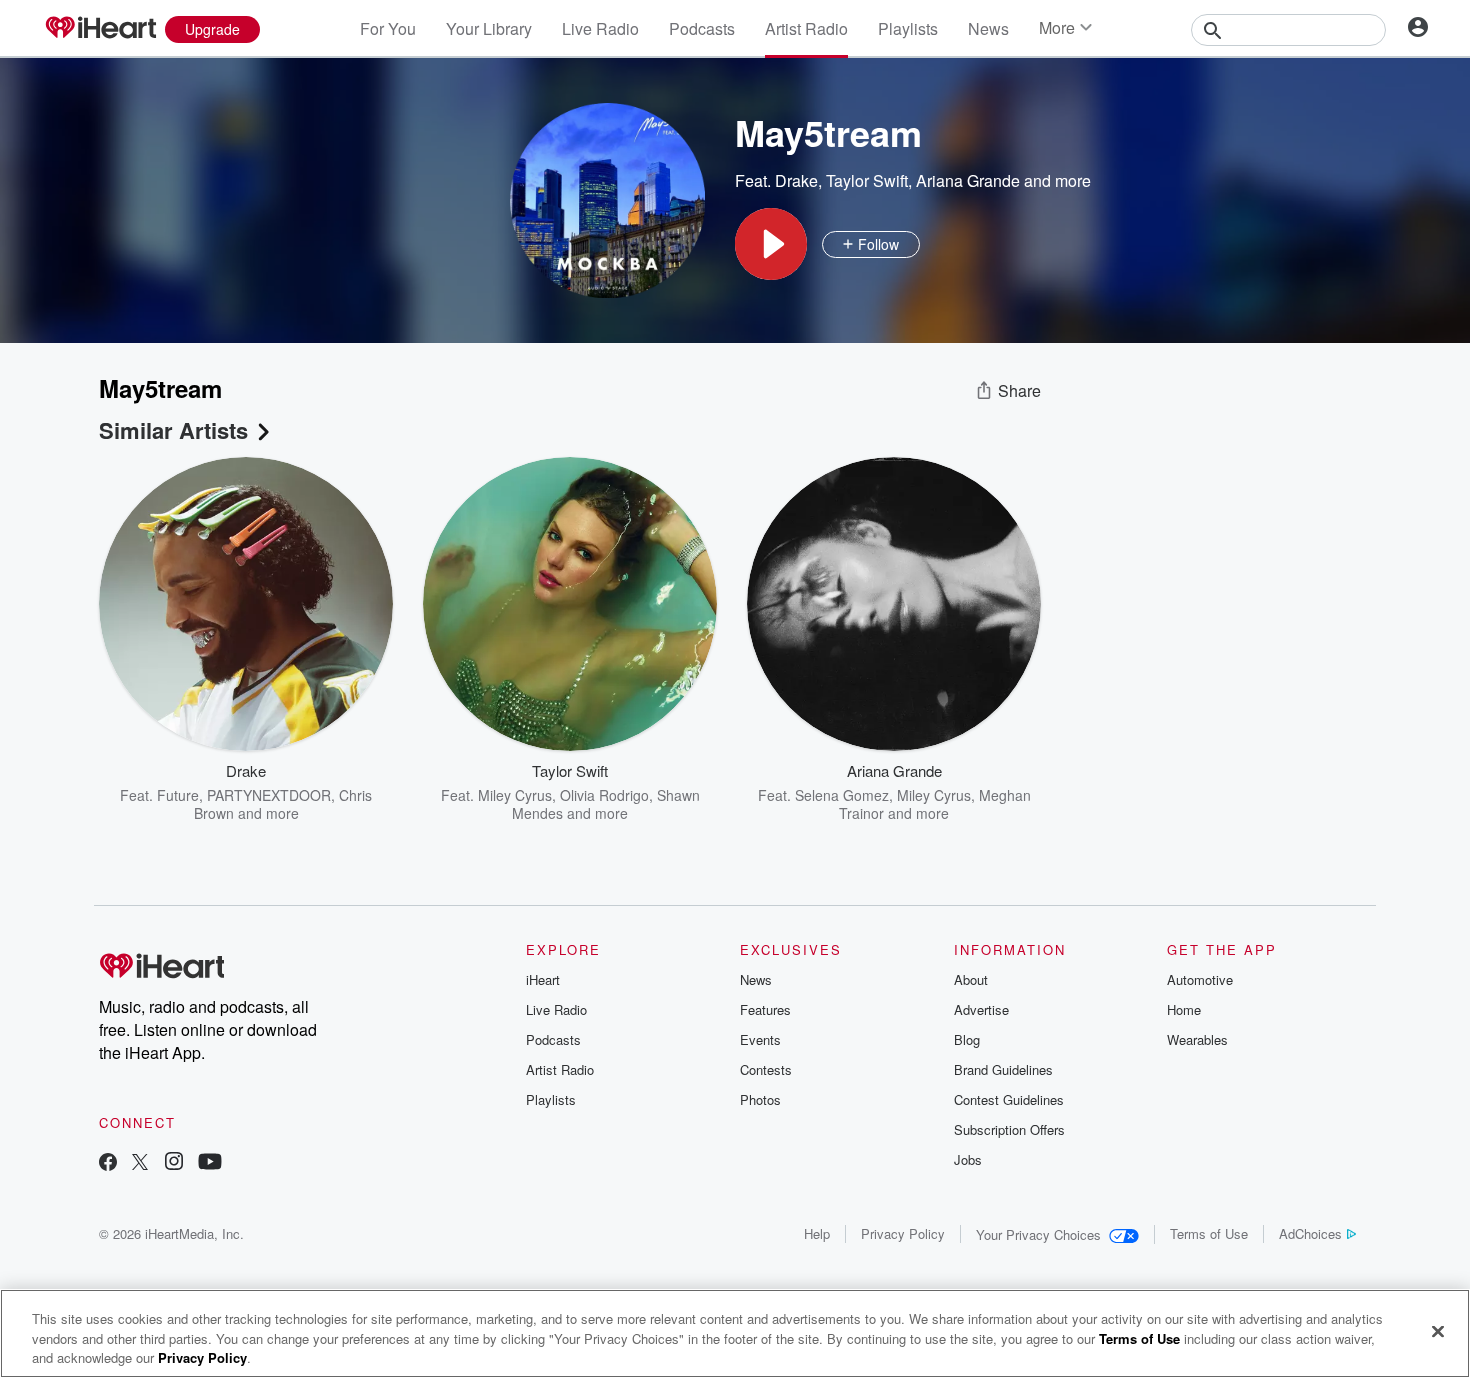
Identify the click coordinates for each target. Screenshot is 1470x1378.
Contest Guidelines (1009, 1099)
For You (388, 28)
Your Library (489, 28)
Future (178, 795)
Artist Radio (806, 28)
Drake (796, 180)
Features (765, 1009)
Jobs (968, 1159)
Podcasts (702, 28)
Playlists (908, 28)
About (971, 979)
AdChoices (1310, 1233)
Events (760, 1039)
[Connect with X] (140, 1163)
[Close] (1438, 1331)
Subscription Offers (1009, 1129)
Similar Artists (173, 430)
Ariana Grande (968, 180)
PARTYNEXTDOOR (269, 795)
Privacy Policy (903, 1233)
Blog (967, 1039)
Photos (760, 1099)
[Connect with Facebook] (108, 1163)
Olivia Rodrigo (604, 795)
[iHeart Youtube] (210, 1163)
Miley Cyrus (515, 795)
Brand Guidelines (1003, 1069)
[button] (771, 244)
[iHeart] (100, 29)
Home (1184, 1009)
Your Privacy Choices (1038, 1234)
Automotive (1200, 979)
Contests (766, 1069)
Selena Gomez (842, 795)
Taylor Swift (867, 180)
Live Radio (600, 28)
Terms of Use (1209, 1233)
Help (817, 1233)
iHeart (543, 979)
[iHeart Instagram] (174, 1163)
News (988, 28)
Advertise (981, 1009)
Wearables (1197, 1039)
